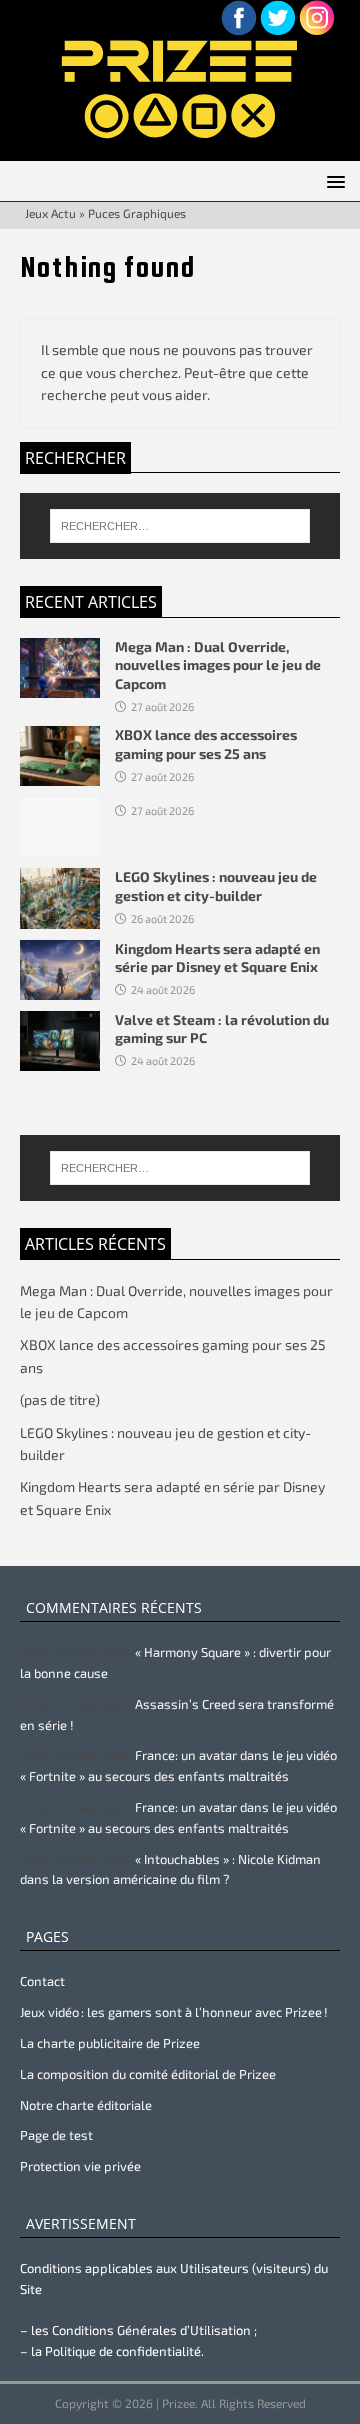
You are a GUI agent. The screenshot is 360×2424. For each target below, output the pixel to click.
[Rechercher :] (180, 526)
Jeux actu (50, 213)
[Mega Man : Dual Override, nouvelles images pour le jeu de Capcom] (60, 686)
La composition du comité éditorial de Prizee (148, 2074)
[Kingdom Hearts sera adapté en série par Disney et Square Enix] (60, 987)
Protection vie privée (80, 2166)
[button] (332, 180)
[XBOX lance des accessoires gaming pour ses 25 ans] (60, 774)
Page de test (56, 2135)
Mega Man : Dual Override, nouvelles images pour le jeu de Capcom (218, 664)
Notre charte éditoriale (86, 2105)
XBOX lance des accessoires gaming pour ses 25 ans (206, 743)
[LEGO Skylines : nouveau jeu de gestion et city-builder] (60, 916)
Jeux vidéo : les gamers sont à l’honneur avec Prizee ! (174, 2012)
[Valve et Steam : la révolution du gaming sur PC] (60, 1058)
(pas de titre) (60, 1399)
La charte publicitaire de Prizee (110, 2043)
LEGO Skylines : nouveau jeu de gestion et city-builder (216, 885)
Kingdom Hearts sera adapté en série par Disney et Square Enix (217, 957)
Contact (42, 1981)
